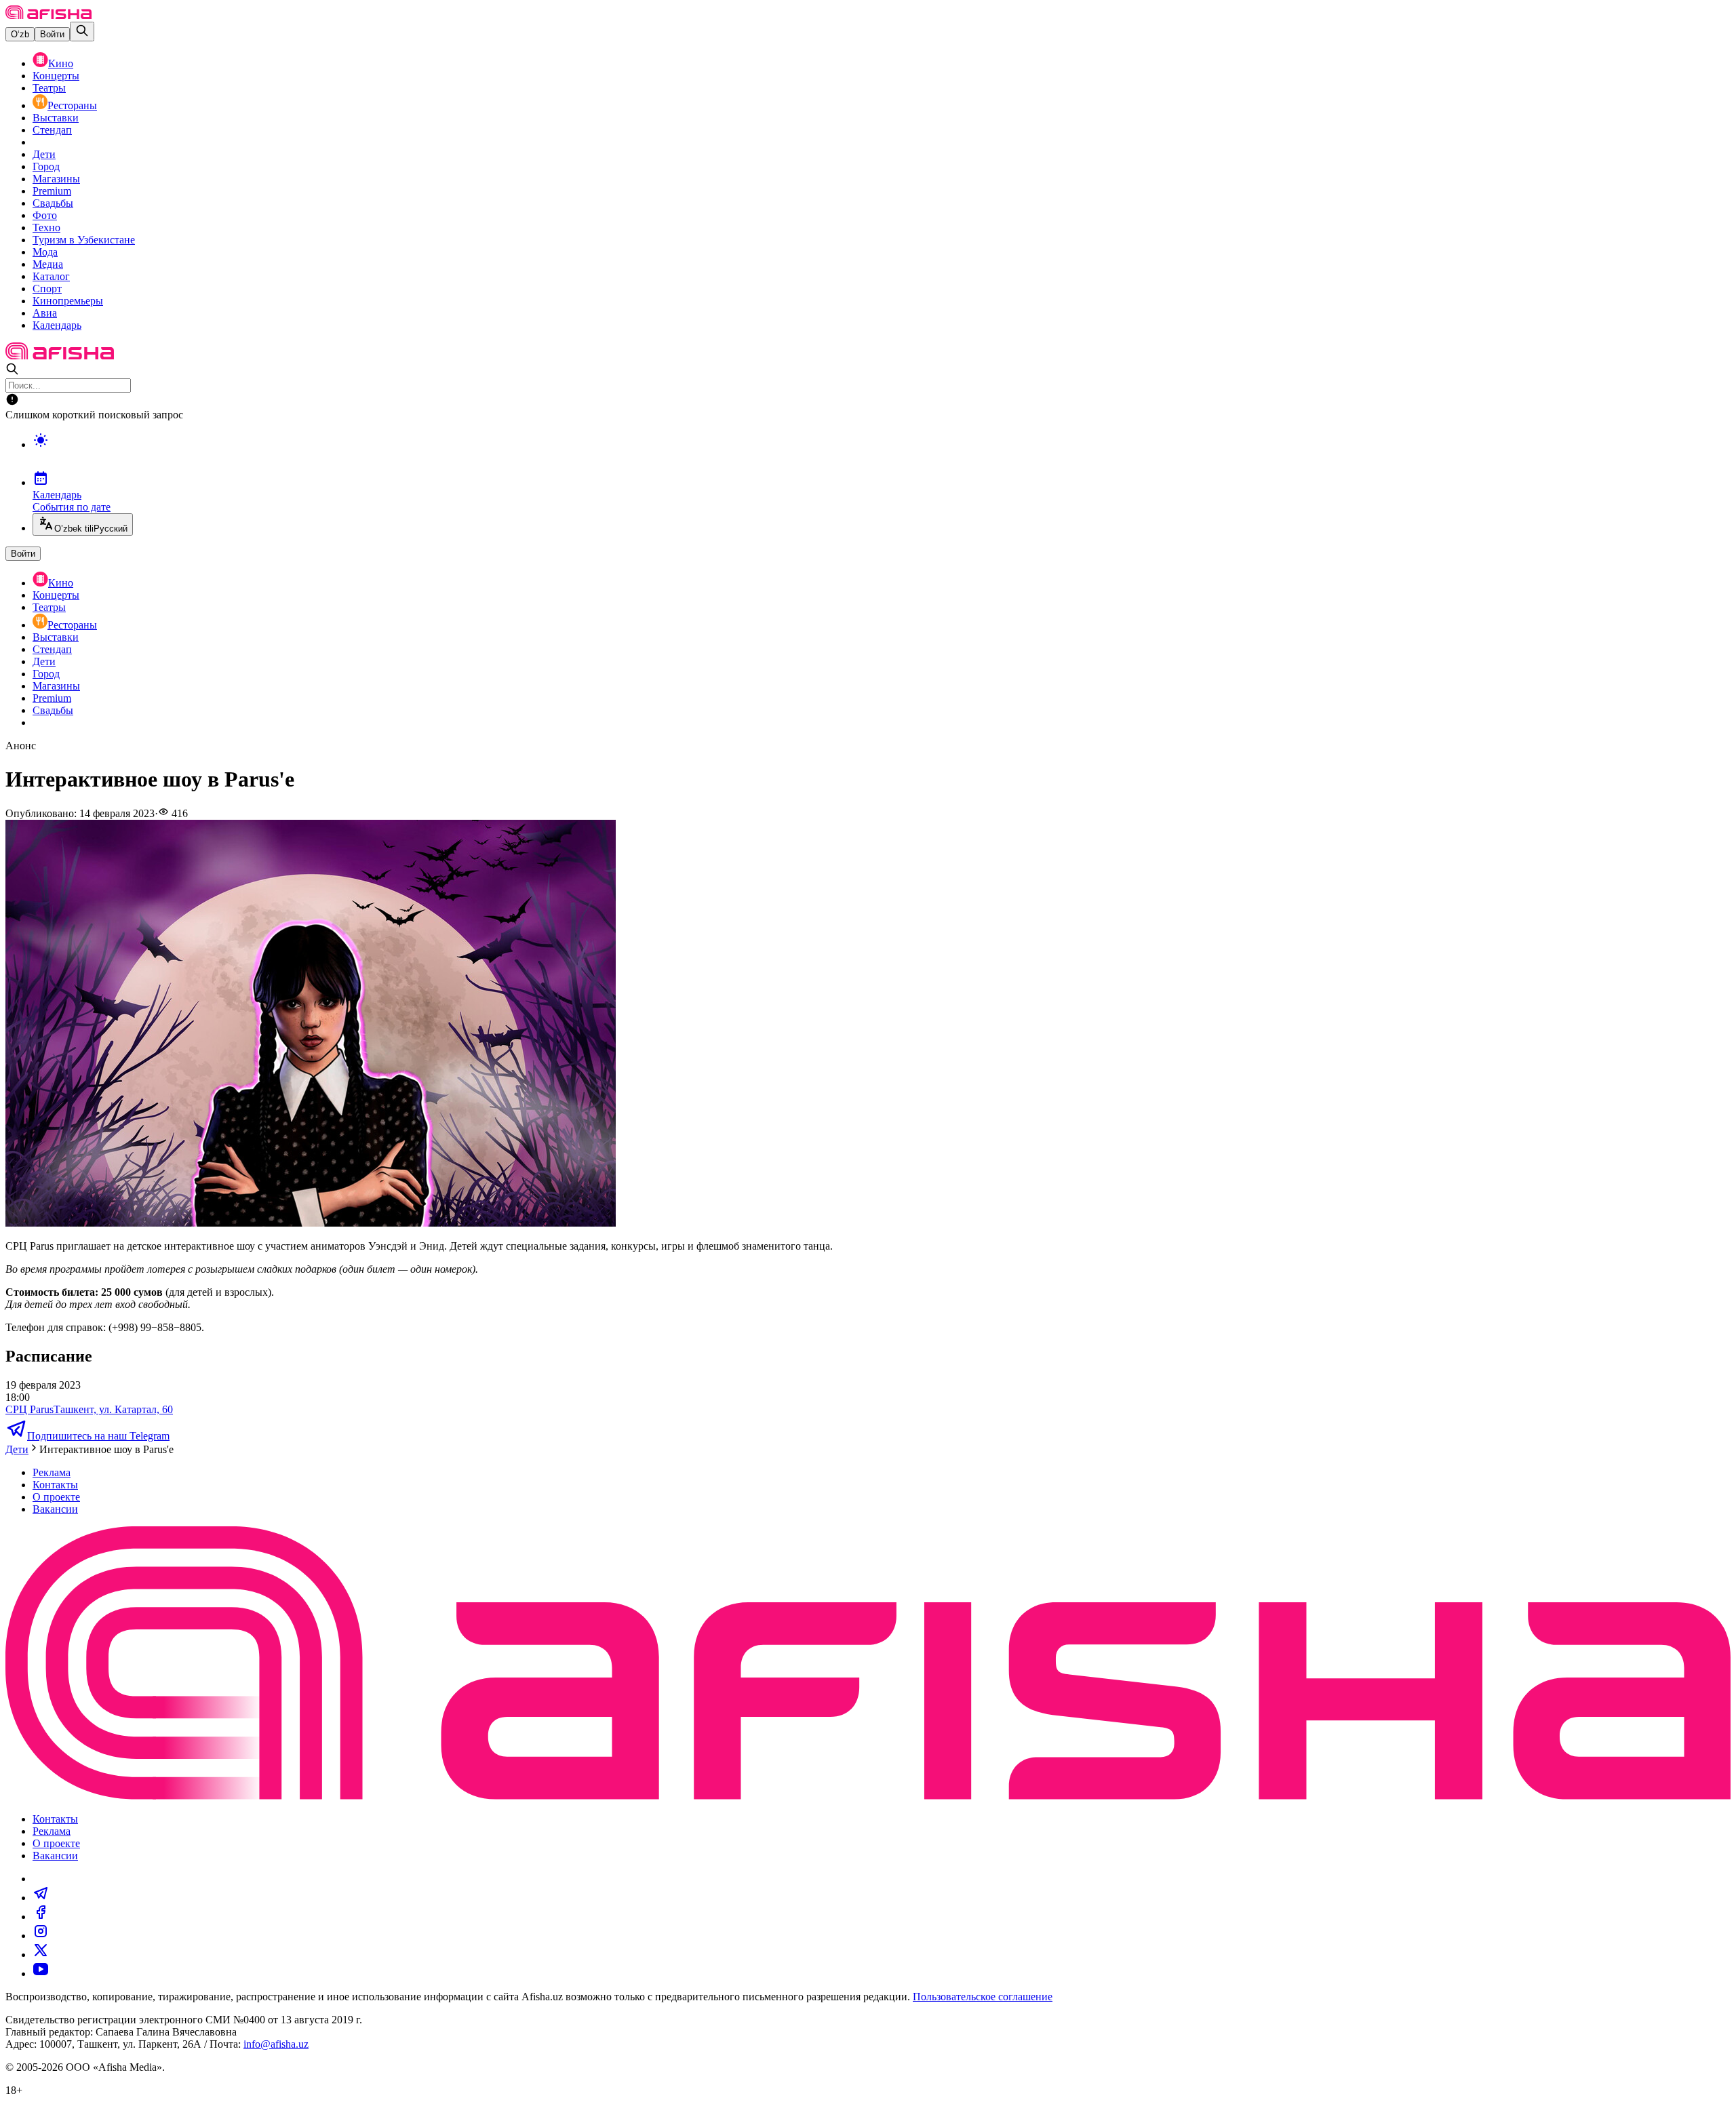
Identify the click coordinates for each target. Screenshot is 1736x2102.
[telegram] (41, 1898)
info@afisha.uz (276, 2044)
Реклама (52, 1472)
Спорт (47, 289)
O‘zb (20, 34)
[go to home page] (48, 15)
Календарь (57, 325)
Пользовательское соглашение (983, 1997)
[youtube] (41, 1974)
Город (46, 166)
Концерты (56, 76)
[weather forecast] (882, 454)
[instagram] (41, 1936)
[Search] (82, 32)
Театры (49, 88)
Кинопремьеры (68, 301)
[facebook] (41, 1917)
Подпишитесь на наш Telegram (98, 1436)
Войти (52, 34)
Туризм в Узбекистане (84, 240)
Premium (52, 191)
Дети (44, 154)
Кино (61, 63)
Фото (45, 215)
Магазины (56, 179)
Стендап (52, 130)
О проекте (56, 1497)
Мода (45, 252)
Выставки (56, 118)
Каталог (51, 276)
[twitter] (41, 1955)
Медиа (48, 264)
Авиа (45, 313)
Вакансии (55, 1509)
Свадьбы (53, 203)
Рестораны (72, 105)
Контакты (55, 1485)
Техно (46, 227)
